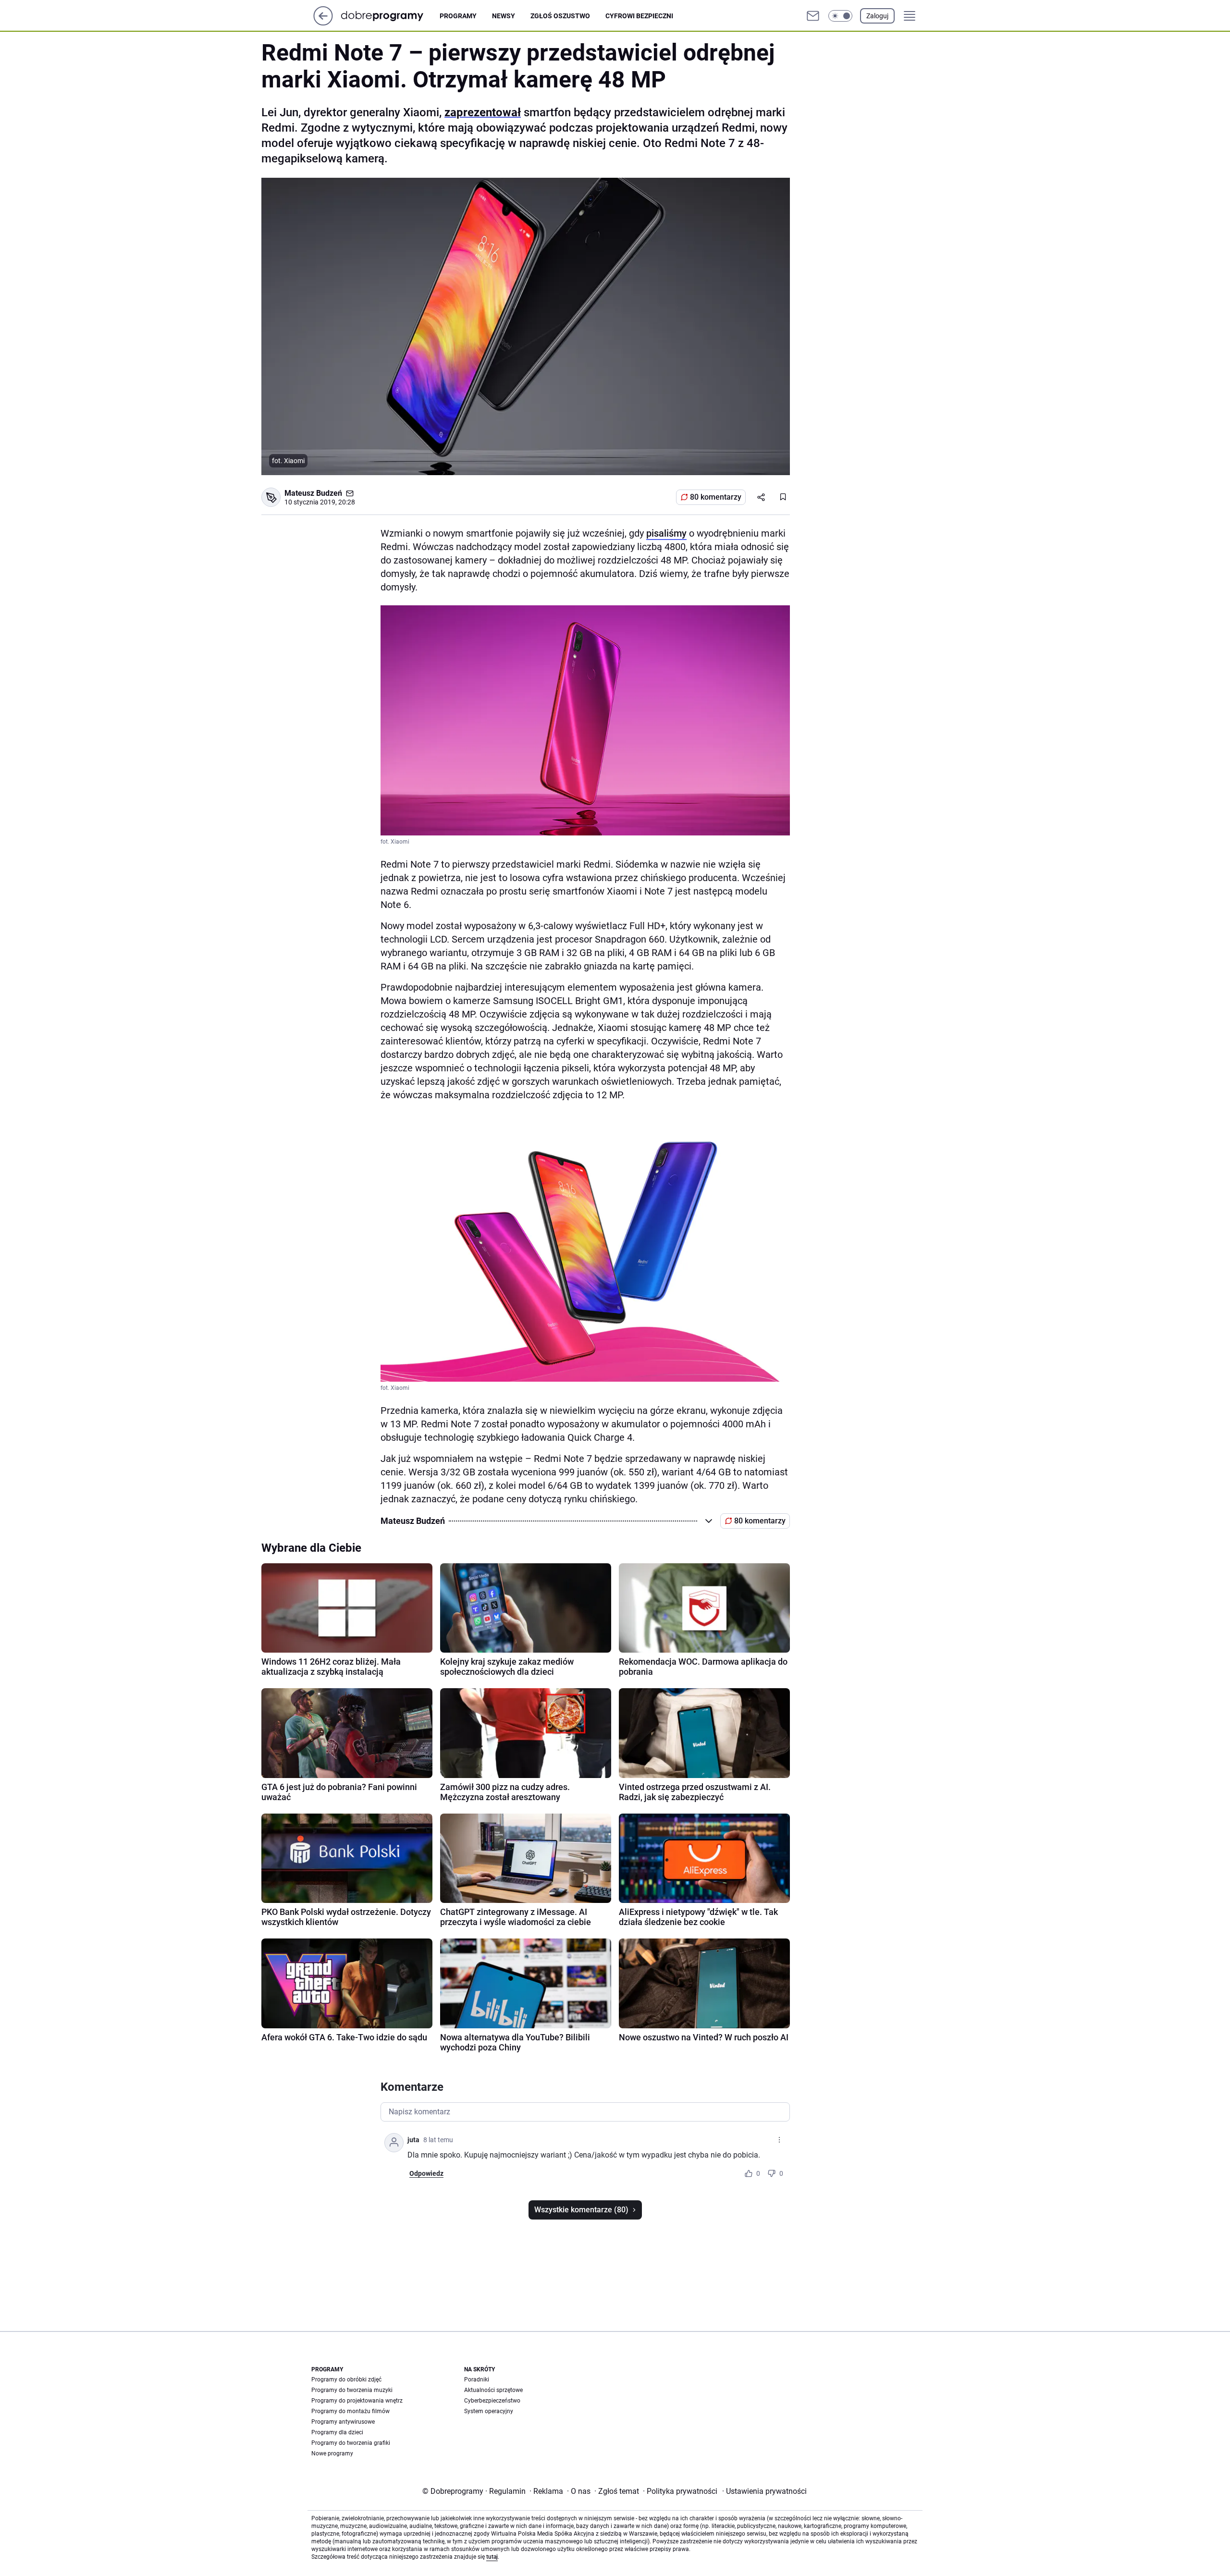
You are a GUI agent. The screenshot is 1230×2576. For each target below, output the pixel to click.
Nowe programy (332, 2453)
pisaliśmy (666, 533)
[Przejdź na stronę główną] (323, 23)
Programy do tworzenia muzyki (352, 2390)
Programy (458, 16)
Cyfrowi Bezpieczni (639, 16)
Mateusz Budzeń (313, 493)
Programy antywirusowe (343, 2422)
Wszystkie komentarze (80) (581, 2210)
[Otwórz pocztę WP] (813, 16)
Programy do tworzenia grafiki (351, 2443)
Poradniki (477, 2380)
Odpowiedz (426, 2173)
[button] (840, 16)
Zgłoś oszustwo (560, 16)
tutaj (492, 2557)
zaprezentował (483, 112)
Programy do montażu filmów (351, 2411)
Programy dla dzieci (337, 2432)
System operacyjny (489, 2411)
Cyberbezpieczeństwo (492, 2401)
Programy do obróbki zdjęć (346, 2380)
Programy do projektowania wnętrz (357, 2401)
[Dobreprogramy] (390, 16)
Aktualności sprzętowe (493, 2390)
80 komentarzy (716, 497)
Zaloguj (877, 16)
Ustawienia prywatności (764, 2491)
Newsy (504, 16)
